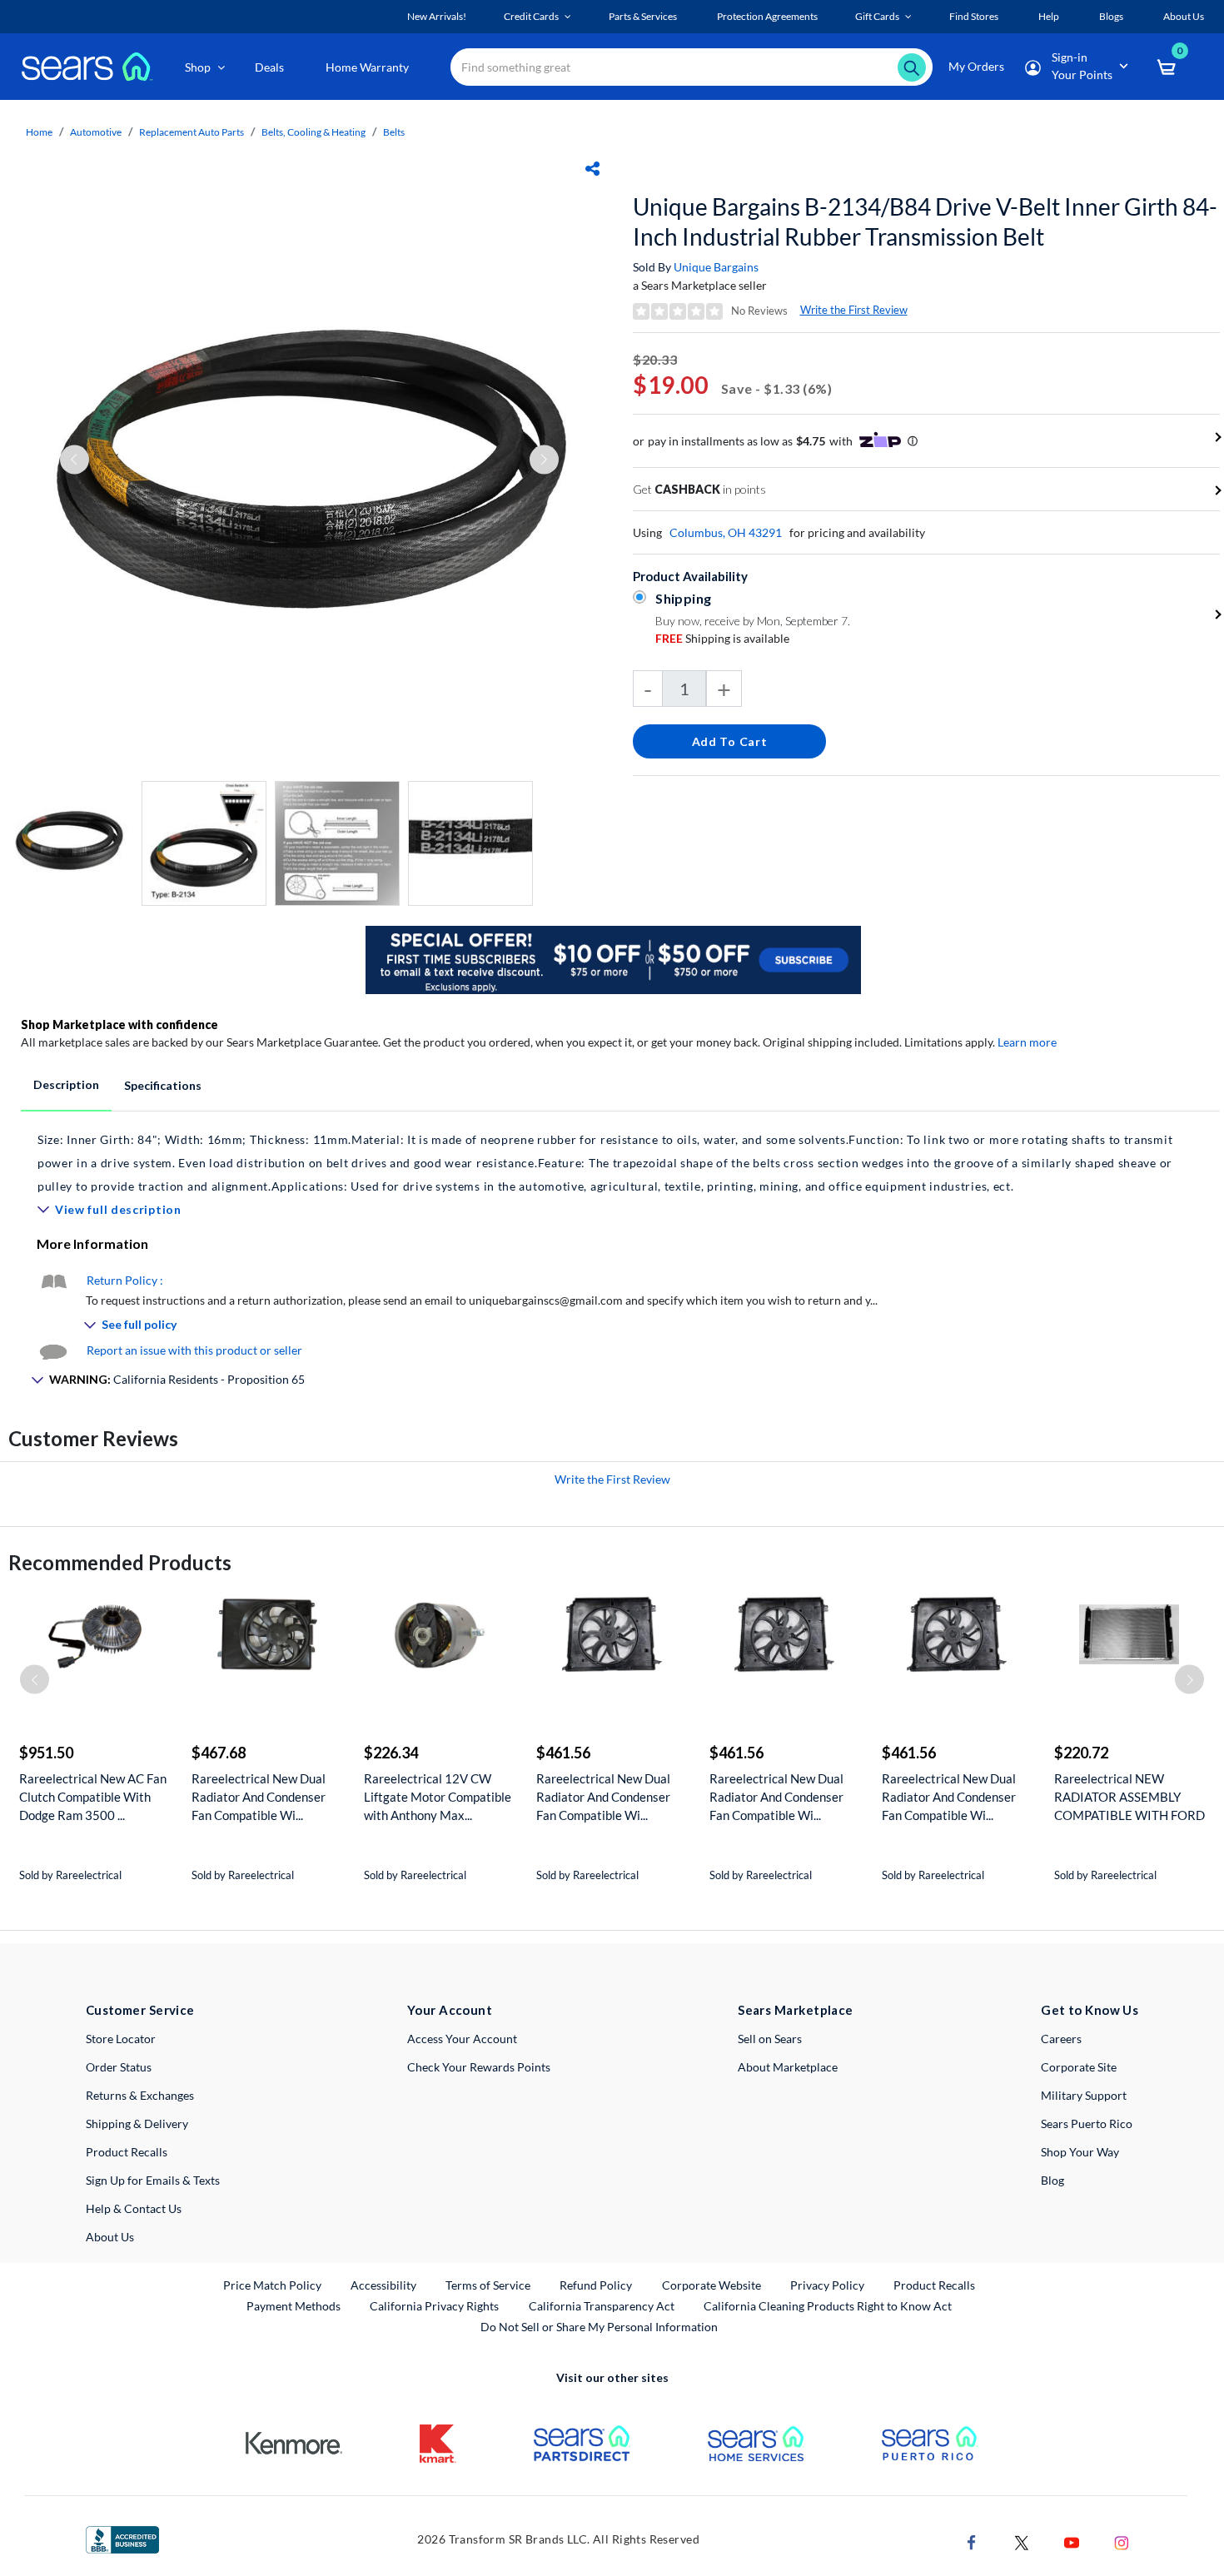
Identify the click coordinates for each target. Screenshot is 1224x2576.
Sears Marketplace (796, 2010)
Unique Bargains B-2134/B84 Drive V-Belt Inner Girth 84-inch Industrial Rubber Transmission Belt (925, 221)
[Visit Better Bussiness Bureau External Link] (122, 2538)
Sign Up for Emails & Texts (153, 2180)
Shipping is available (722, 638)
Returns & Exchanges (140, 2095)
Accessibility (383, 2285)
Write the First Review (854, 310)
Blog (1052, 2180)
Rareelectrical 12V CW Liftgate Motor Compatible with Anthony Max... (438, 1797)
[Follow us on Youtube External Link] (1072, 2541)
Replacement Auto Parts (192, 132)
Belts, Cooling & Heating (313, 132)
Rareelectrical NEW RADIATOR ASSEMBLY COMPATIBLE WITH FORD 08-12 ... (1129, 1797)
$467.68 (219, 1753)
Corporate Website (712, 2285)
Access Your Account (462, 2039)
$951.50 (46, 1753)
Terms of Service (488, 2285)
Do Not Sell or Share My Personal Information (599, 2327)
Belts (394, 132)
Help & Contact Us (134, 2208)
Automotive (96, 132)
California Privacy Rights (434, 2306)
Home (39, 132)
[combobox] (692, 67)
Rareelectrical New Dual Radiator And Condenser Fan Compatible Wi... (259, 1797)
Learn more (1027, 1042)
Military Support (1084, 2095)
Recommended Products (120, 1562)
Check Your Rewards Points (479, 2067)
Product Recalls (127, 2152)
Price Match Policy (272, 2285)
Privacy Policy (827, 2285)
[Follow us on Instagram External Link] (1122, 2541)
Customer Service (140, 2010)
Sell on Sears (770, 2039)
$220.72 (1081, 1753)
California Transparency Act (602, 2306)
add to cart (730, 741)
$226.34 (391, 1753)
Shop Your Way (1080, 2152)
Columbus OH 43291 (726, 532)
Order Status (119, 2067)
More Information (92, 1243)
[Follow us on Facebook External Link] (972, 2541)
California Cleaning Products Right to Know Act (828, 2306)
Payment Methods (294, 2306)
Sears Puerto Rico (1087, 2123)
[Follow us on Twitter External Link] (1022, 2541)
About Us (110, 2237)
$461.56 (563, 1753)
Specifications (163, 1085)
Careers (1061, 2039)
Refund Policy (596, 2285)
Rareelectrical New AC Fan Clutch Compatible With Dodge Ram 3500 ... (93, 1797)
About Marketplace (788, 2067)
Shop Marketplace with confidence (119, 1024)
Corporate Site (1079, 2067)
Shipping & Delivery (137, 2123)
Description (66, 1084)
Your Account (450, 2010)
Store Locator (121, 2039)
